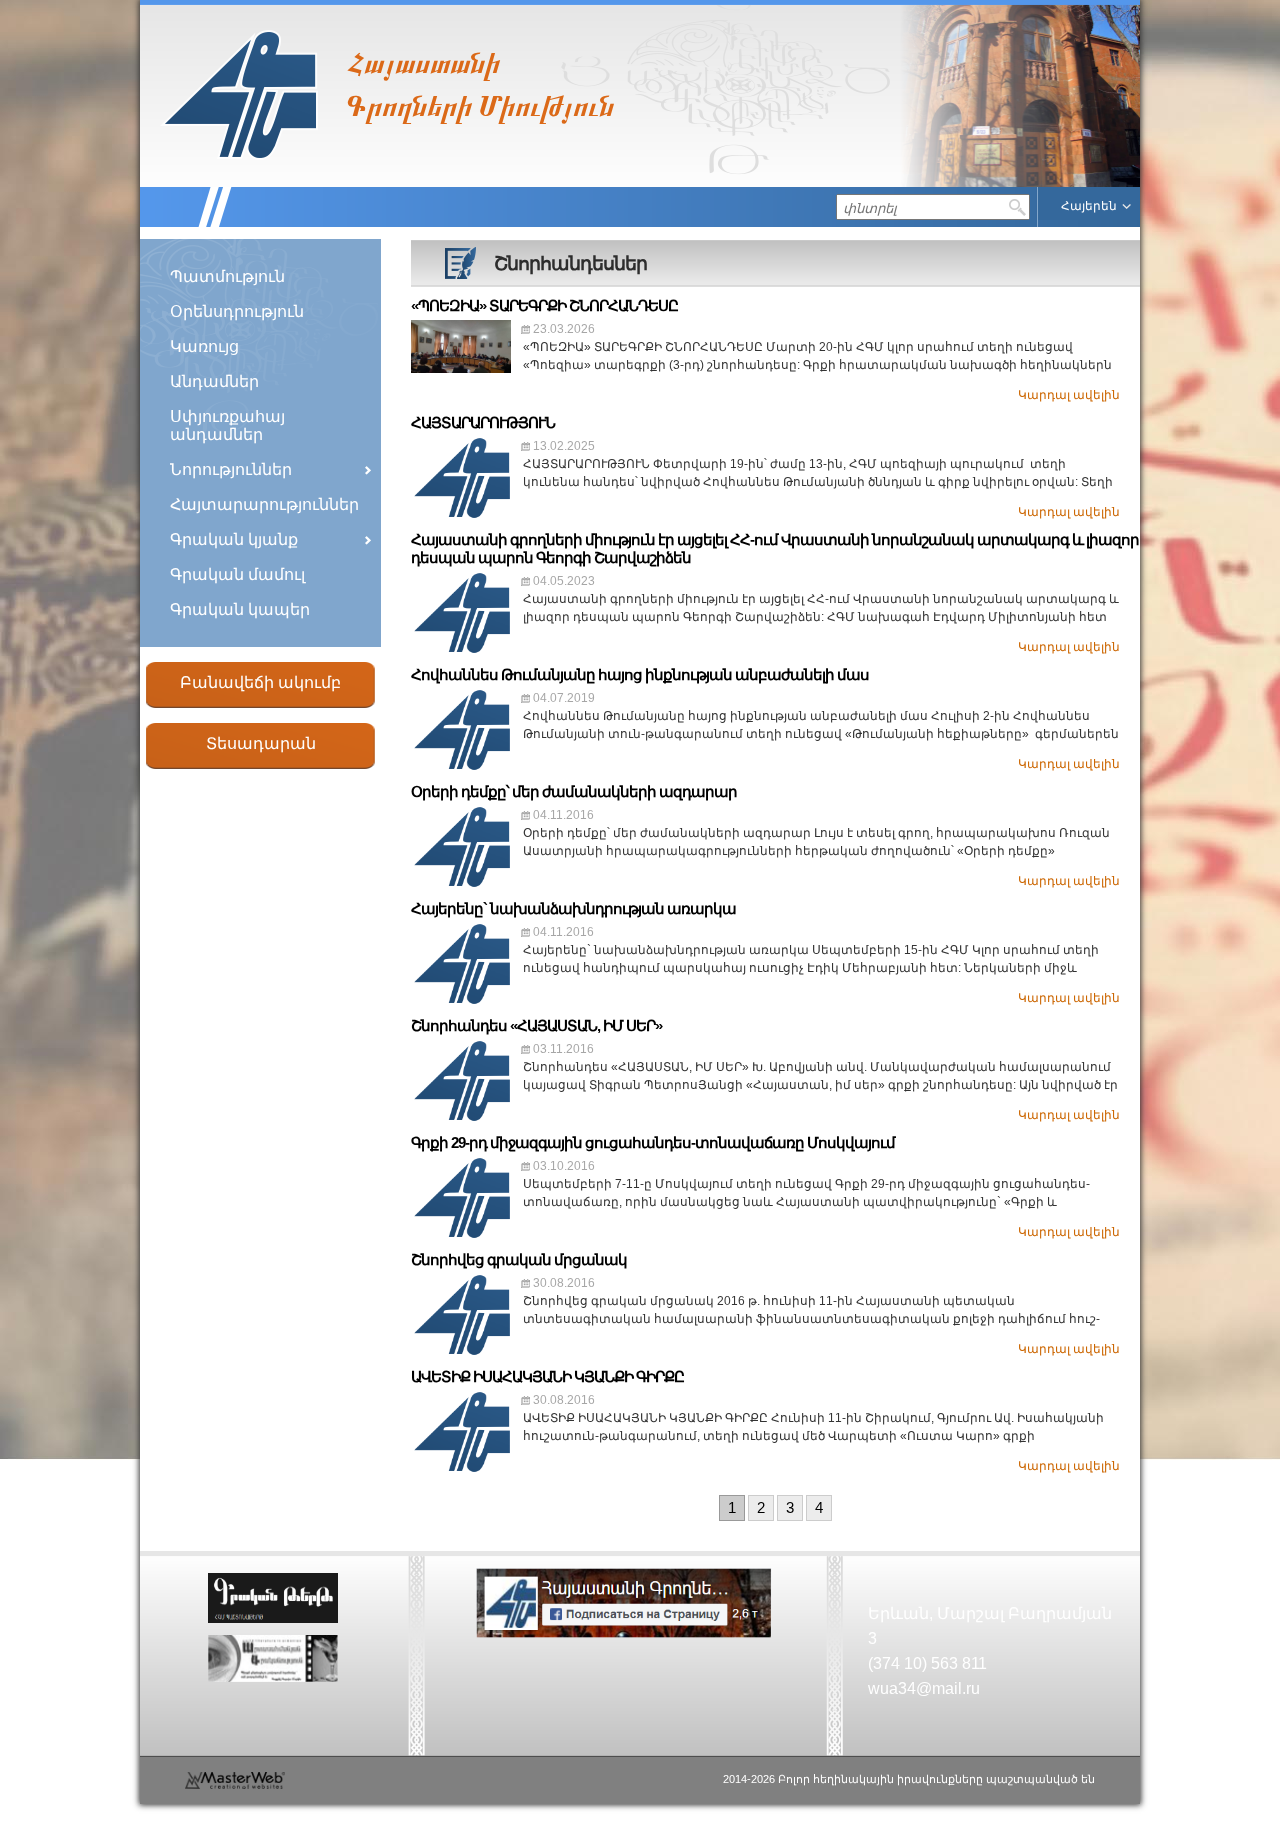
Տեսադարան (261, 743)
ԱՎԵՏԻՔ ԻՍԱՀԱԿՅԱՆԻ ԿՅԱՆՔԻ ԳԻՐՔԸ (547, 1376)
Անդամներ (214, 381)
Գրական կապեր (240, 609)
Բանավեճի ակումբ (260, 682)
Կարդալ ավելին (1069, 395)
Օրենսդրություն (237, 311)
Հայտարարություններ (264, 504)
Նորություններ (231, 469)
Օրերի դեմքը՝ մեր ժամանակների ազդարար (574, 791)
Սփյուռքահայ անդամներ (227, 425)
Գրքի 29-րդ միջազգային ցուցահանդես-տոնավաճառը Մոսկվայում (653, 1142)
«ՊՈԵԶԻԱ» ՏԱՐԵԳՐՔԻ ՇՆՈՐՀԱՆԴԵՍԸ (544, 305)
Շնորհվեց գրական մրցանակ (519, 1259)
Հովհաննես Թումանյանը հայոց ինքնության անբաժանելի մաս (640, 674)
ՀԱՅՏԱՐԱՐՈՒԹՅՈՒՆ (483, 422)
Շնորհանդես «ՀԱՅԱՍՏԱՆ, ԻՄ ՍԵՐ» (536, 1025)
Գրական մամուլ (237, 574)
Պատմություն (227, 276)
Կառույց (204, 346)
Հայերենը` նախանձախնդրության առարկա (573, 908)
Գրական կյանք (234, 539)
